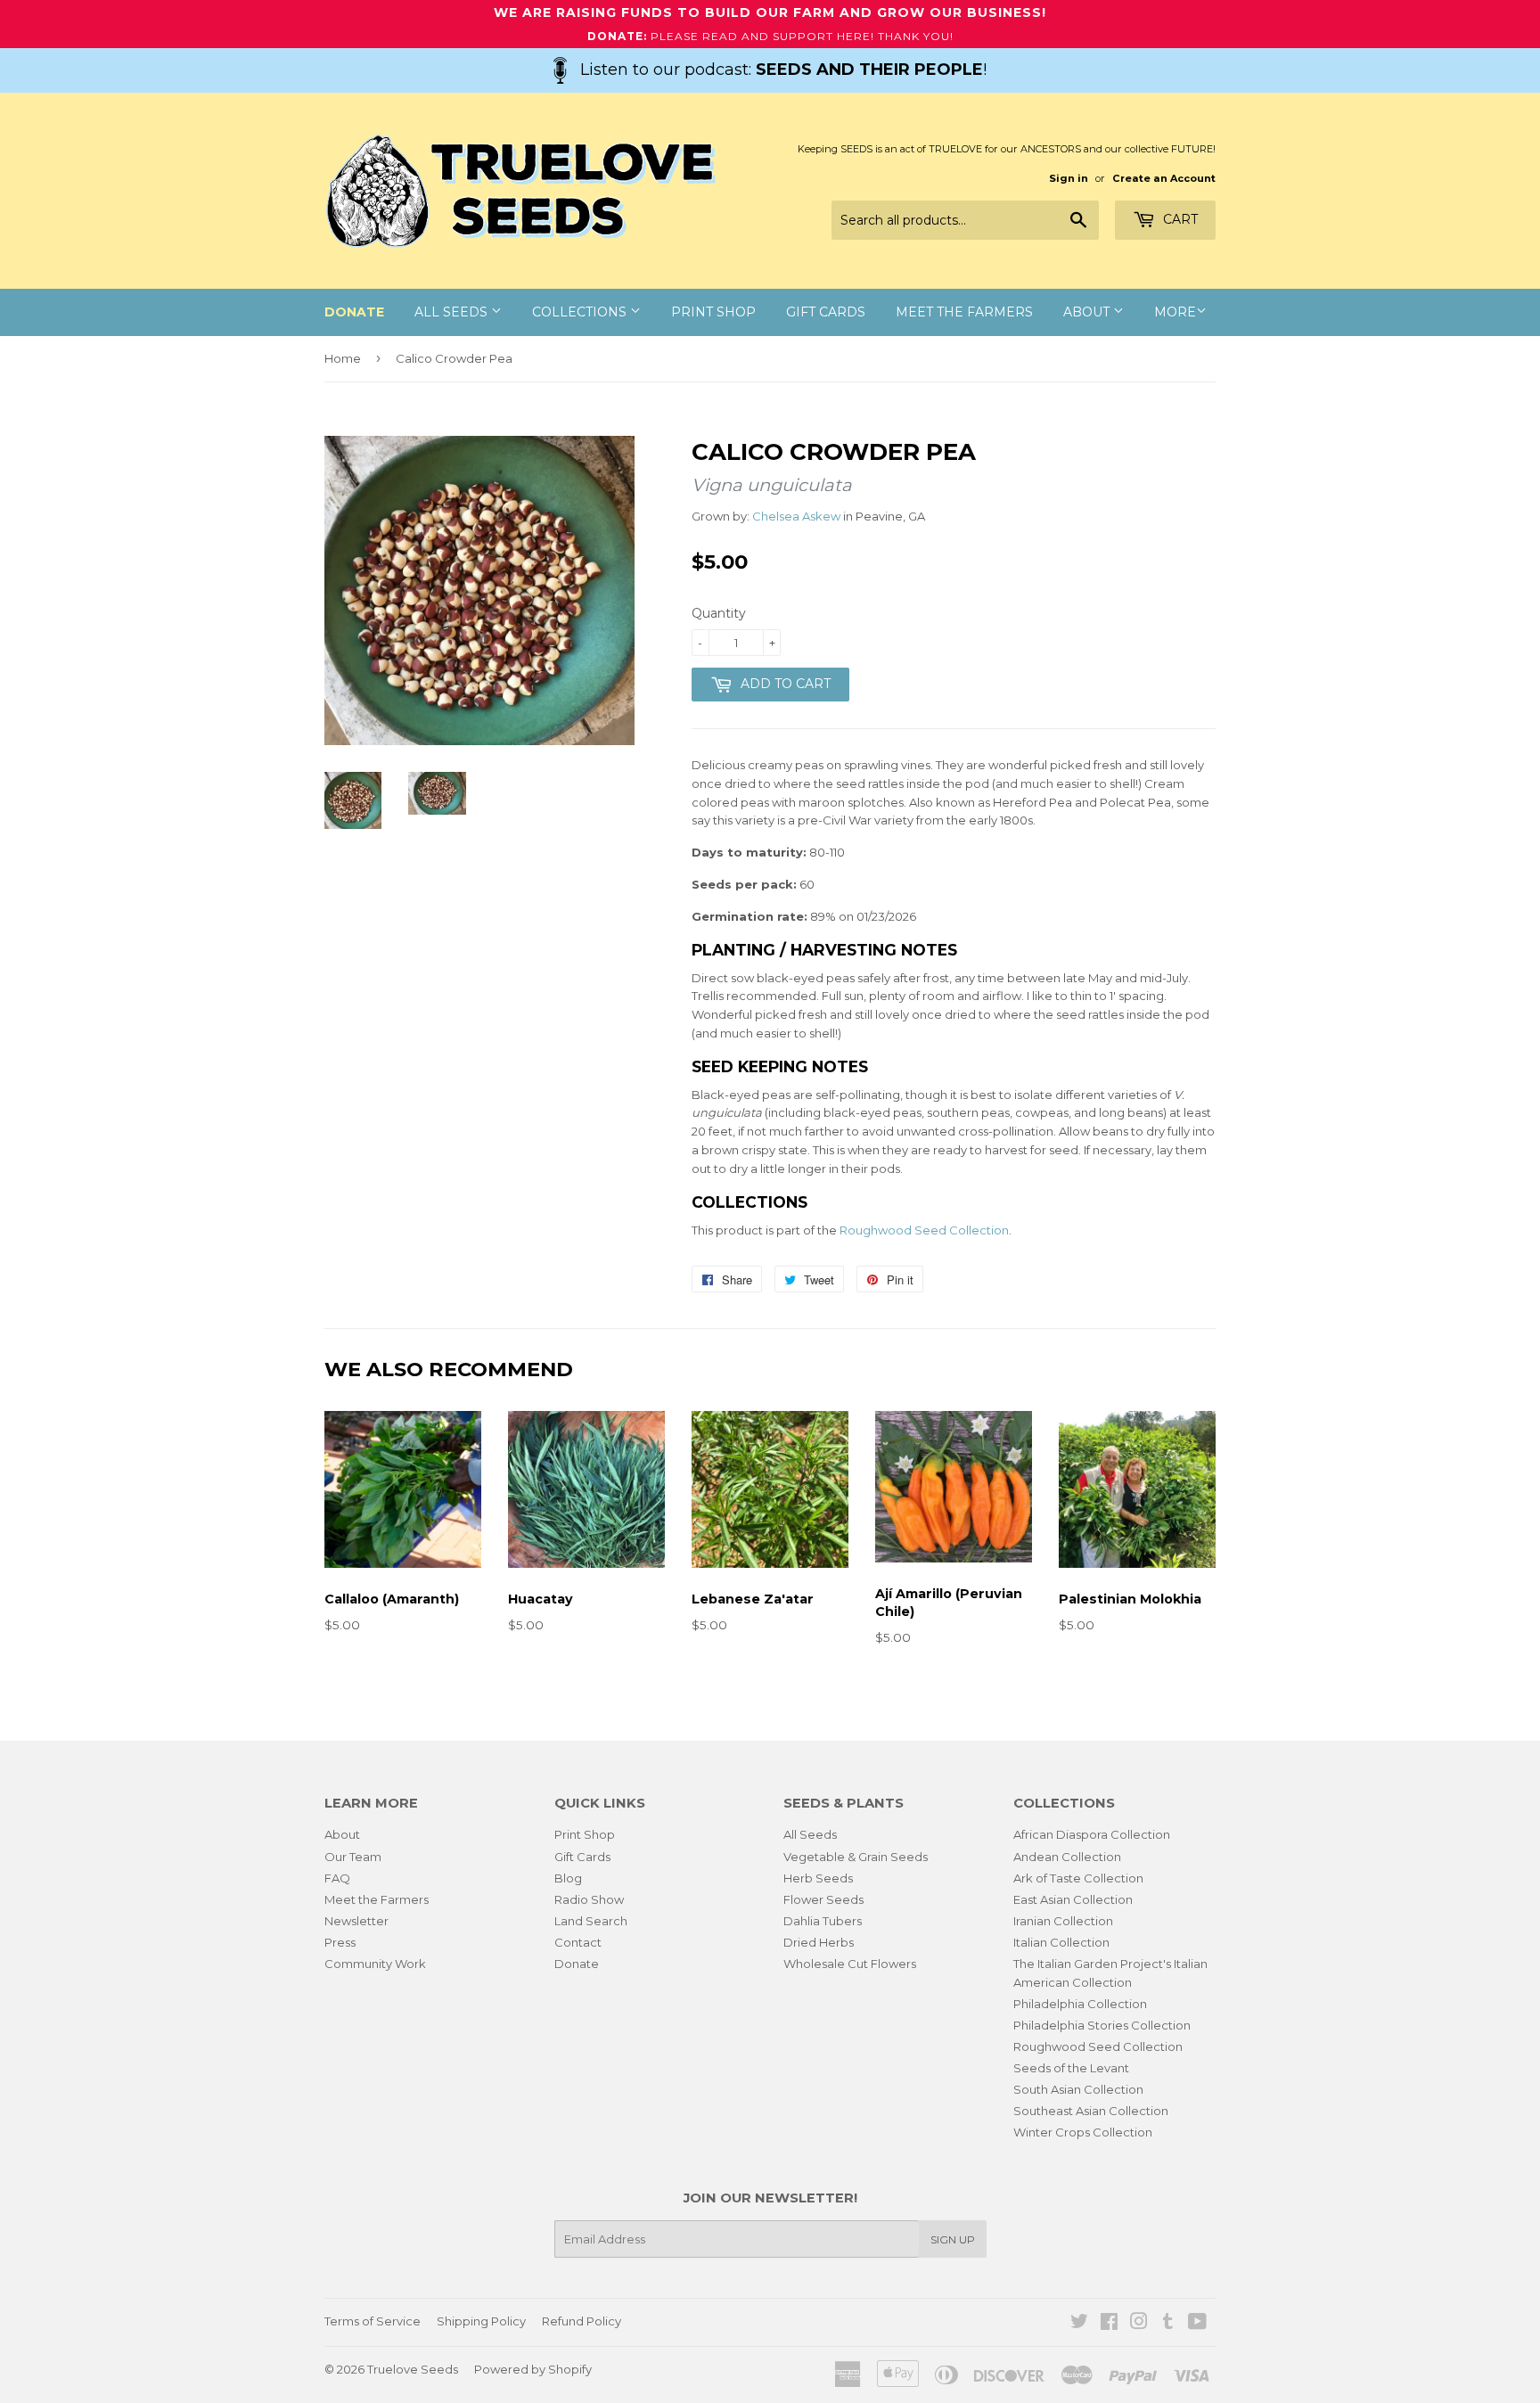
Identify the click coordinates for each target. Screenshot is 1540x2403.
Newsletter (356, 1921)
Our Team (353, 1857)
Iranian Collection (1063, 1921)
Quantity (719, 613)
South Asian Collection (1078, 2089)
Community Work (375, 1964)
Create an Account (1164, 178)
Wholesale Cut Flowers (850, 1964)
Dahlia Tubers (823, 1921)
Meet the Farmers (964, 312)
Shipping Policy (481, 2321)
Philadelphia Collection (1080, 2004)
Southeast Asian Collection (1091, 2111)
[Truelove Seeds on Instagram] (1139, 2324)
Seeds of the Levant (1071, 2068)
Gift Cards (826, 312)
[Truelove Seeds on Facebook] (1109, 2324)
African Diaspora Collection (1092, 1834)
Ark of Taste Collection (1078, 1878)
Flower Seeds (823, 1899)
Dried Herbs (819, 1942)
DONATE (354, 312)
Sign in (1069, 178)
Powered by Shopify (533, 2369)
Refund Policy (582, 2321)
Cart (1179, 219)
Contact (578, 1942)
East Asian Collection (1073, 1899)
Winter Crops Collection (1083, 2132)
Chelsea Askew (796, 516)
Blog (568, 1878)
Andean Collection (1067, 1857)
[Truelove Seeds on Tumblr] (1168, 2324)
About (1088, 312)
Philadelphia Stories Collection (1102, 2025)
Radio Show (589, 1899)
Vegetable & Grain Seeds (856, 1857)
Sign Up (953, 2239)
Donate (577, 1964)
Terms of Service (373, 2321)
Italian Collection (1061, 1942)
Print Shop (713, 312)
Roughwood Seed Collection (924, 1230)
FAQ (337, 1878)
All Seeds (453, 312)
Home (343, 358)
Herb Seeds (818, 1878)
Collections (581, 312)
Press (340, 1942)
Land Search (591, 1921)
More (1175, 312)
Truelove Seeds (413, 2369)
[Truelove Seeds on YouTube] (1197, 2324)
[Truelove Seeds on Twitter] (1079, 2324)
